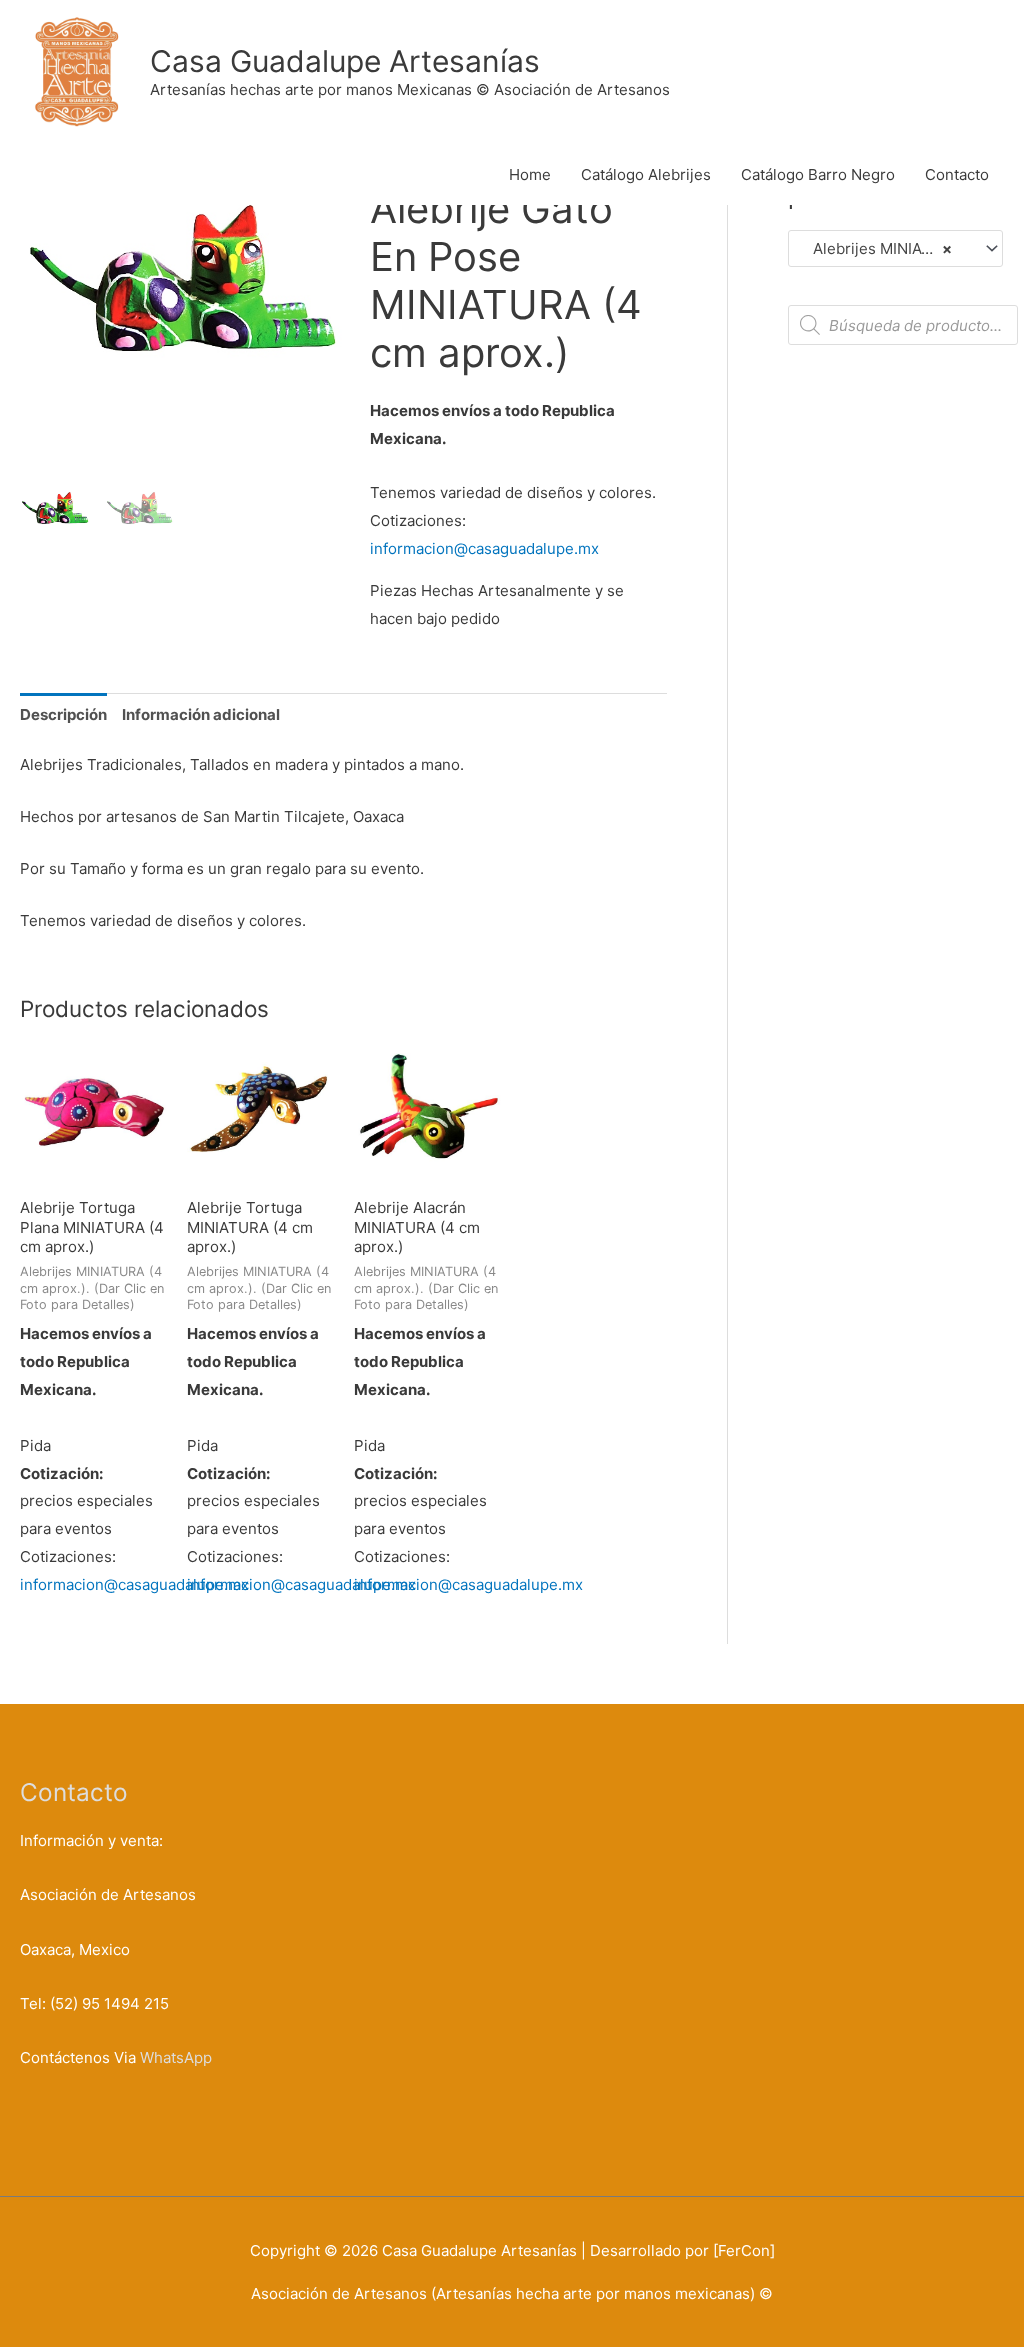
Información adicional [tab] (201, 714)
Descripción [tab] (63, 714)
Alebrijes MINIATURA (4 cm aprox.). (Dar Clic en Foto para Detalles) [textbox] (886, 248)
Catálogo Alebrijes (646, 174)
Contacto (957, 174)
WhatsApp (176, 2057)
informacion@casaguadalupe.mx (484, 548)
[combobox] (895, 248)
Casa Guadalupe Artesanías (345, 61)
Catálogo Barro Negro (818, 174)
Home (530, 174)
